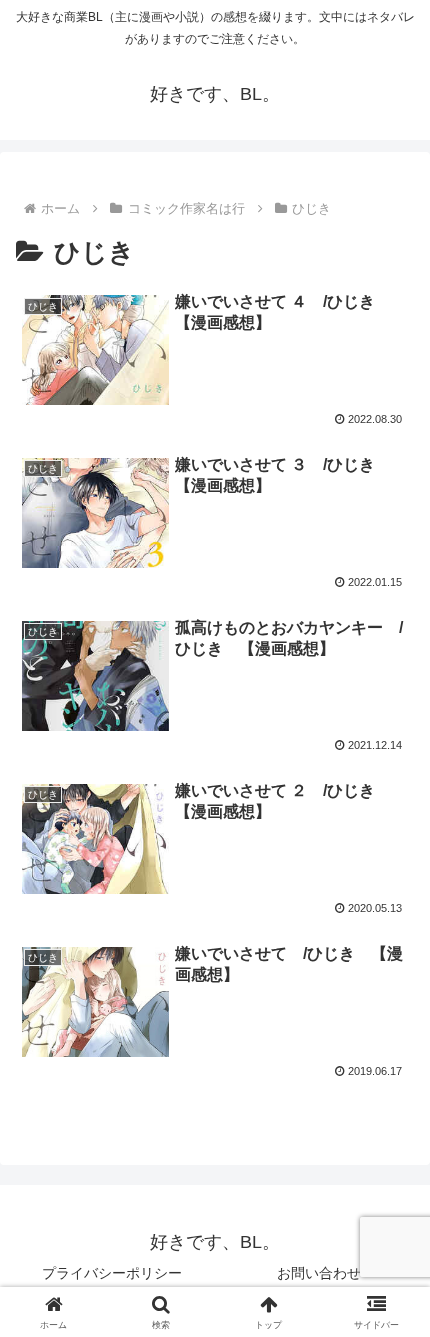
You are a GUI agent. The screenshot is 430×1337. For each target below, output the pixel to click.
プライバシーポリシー (112, 1273)
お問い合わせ (319, 1273)
